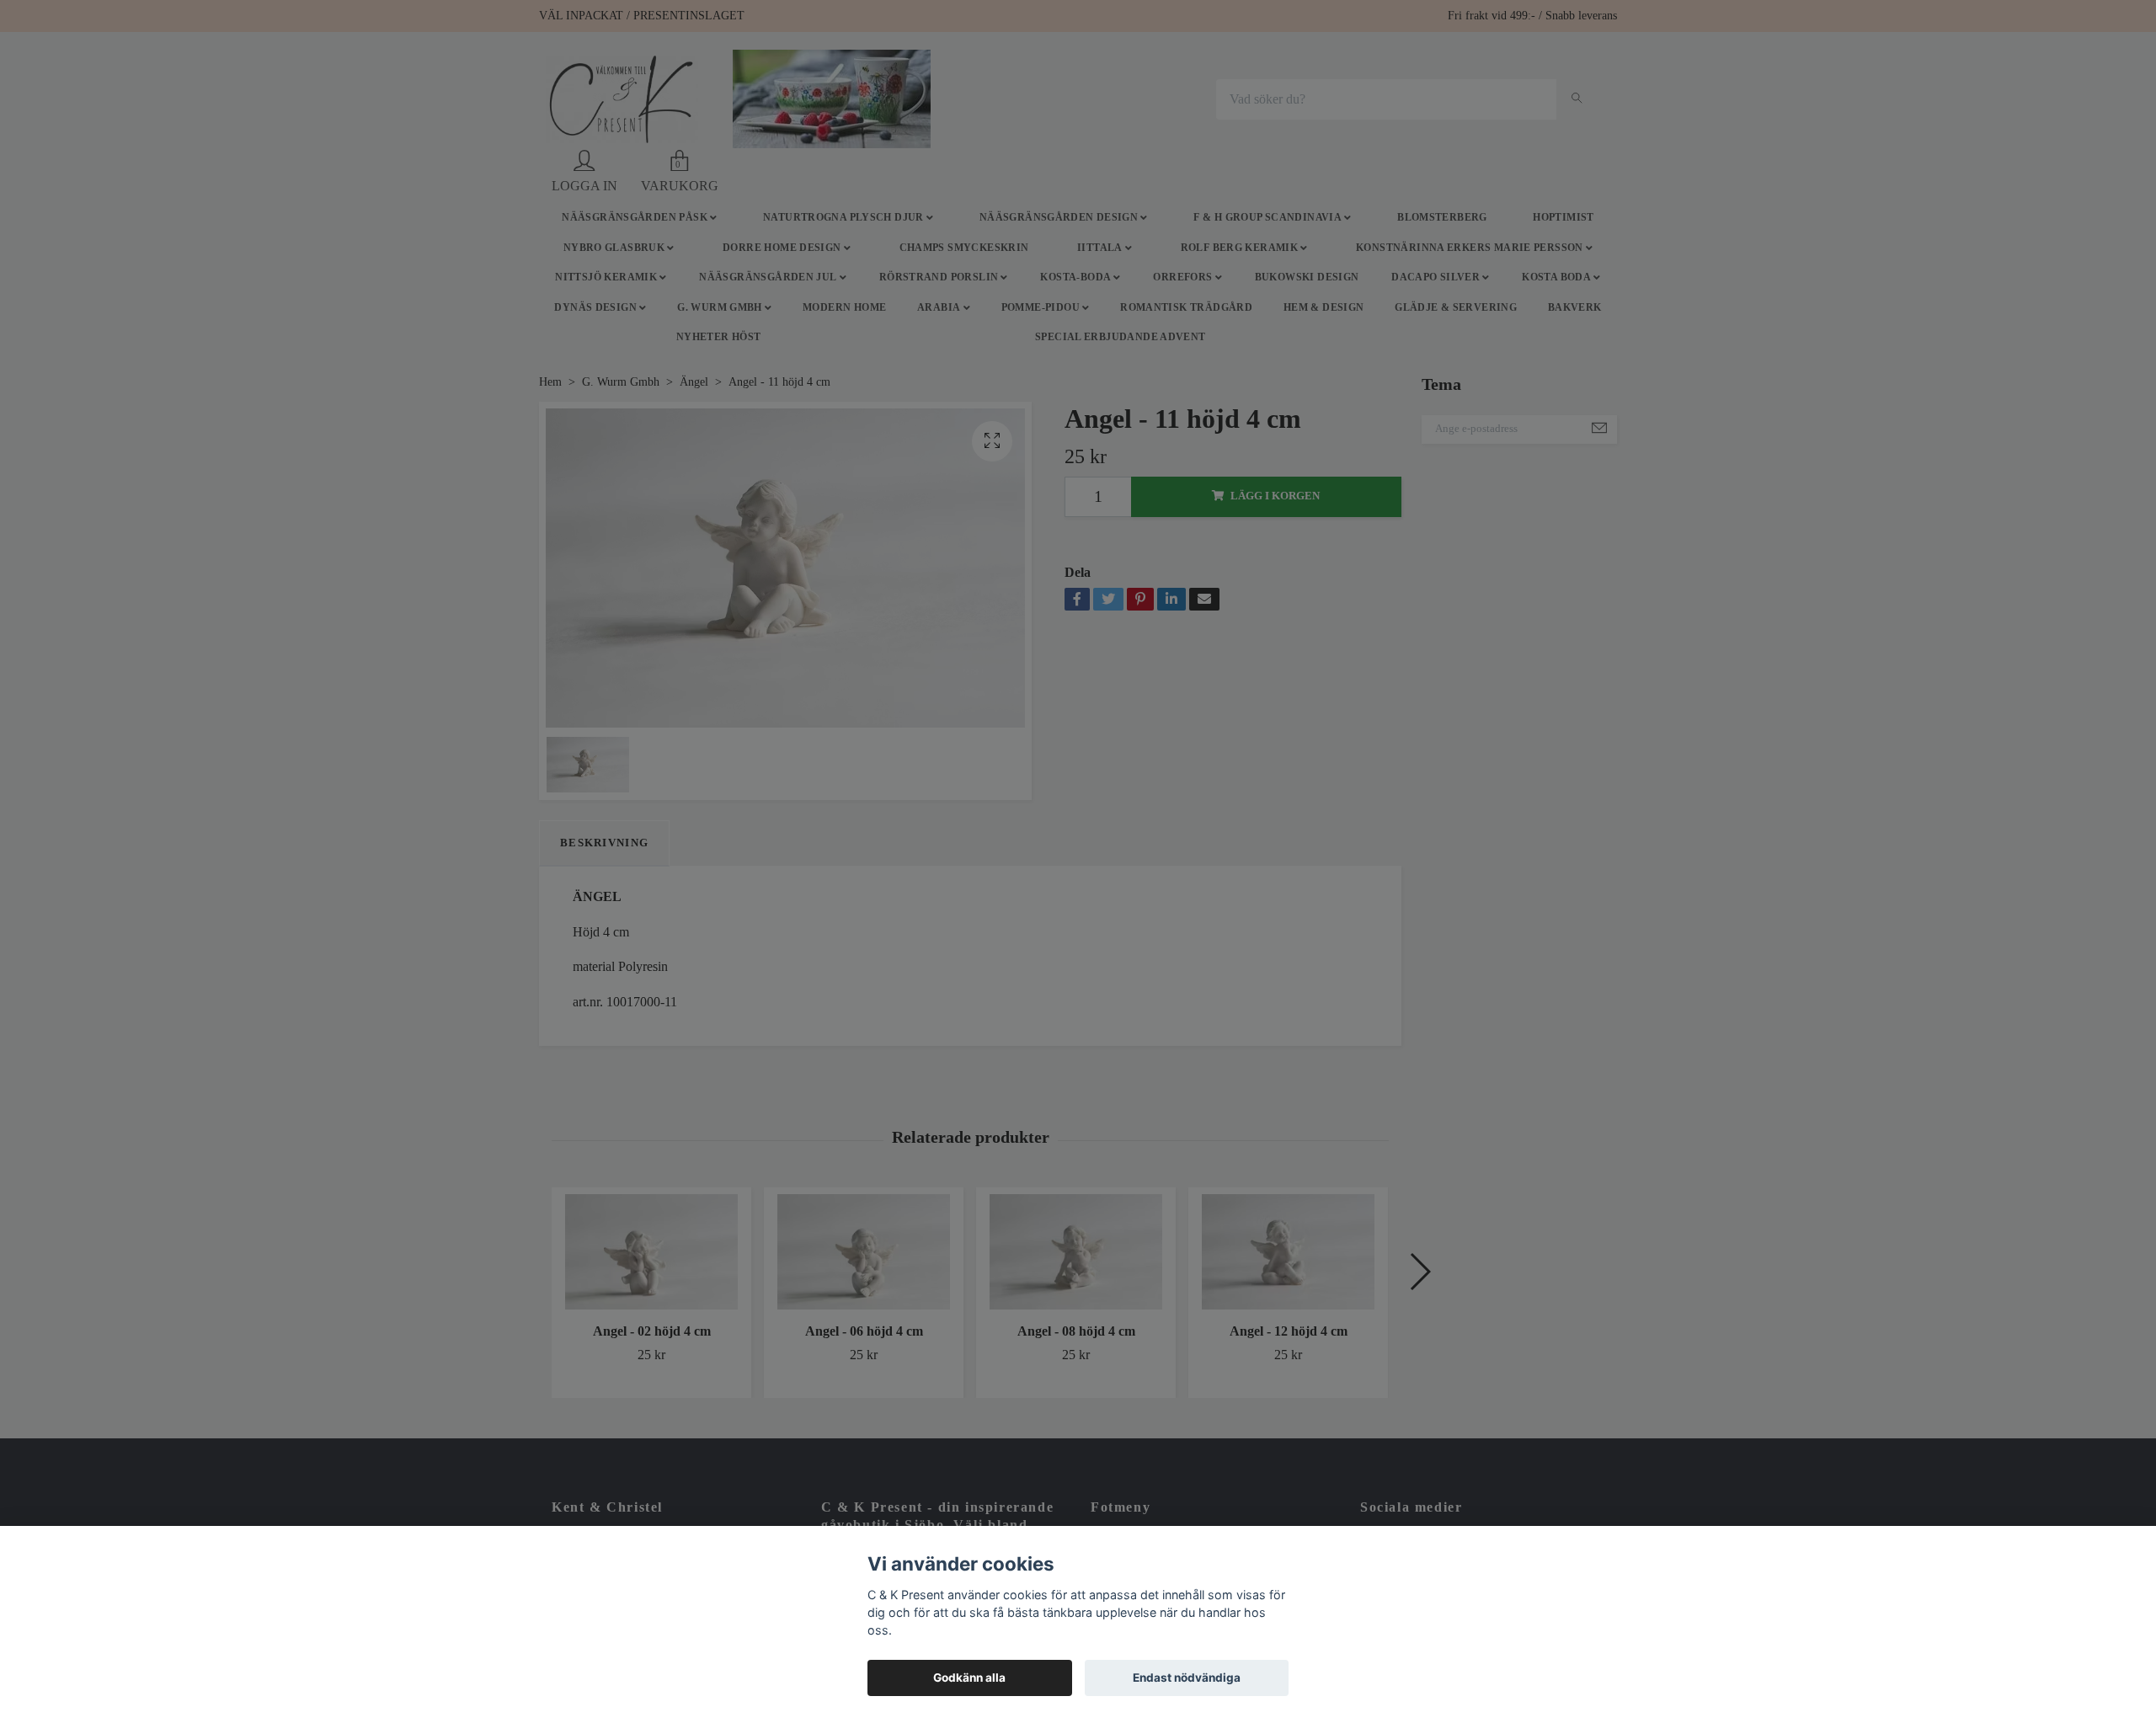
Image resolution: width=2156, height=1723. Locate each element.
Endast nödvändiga (1187, 1678)
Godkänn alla (969, 1678)
